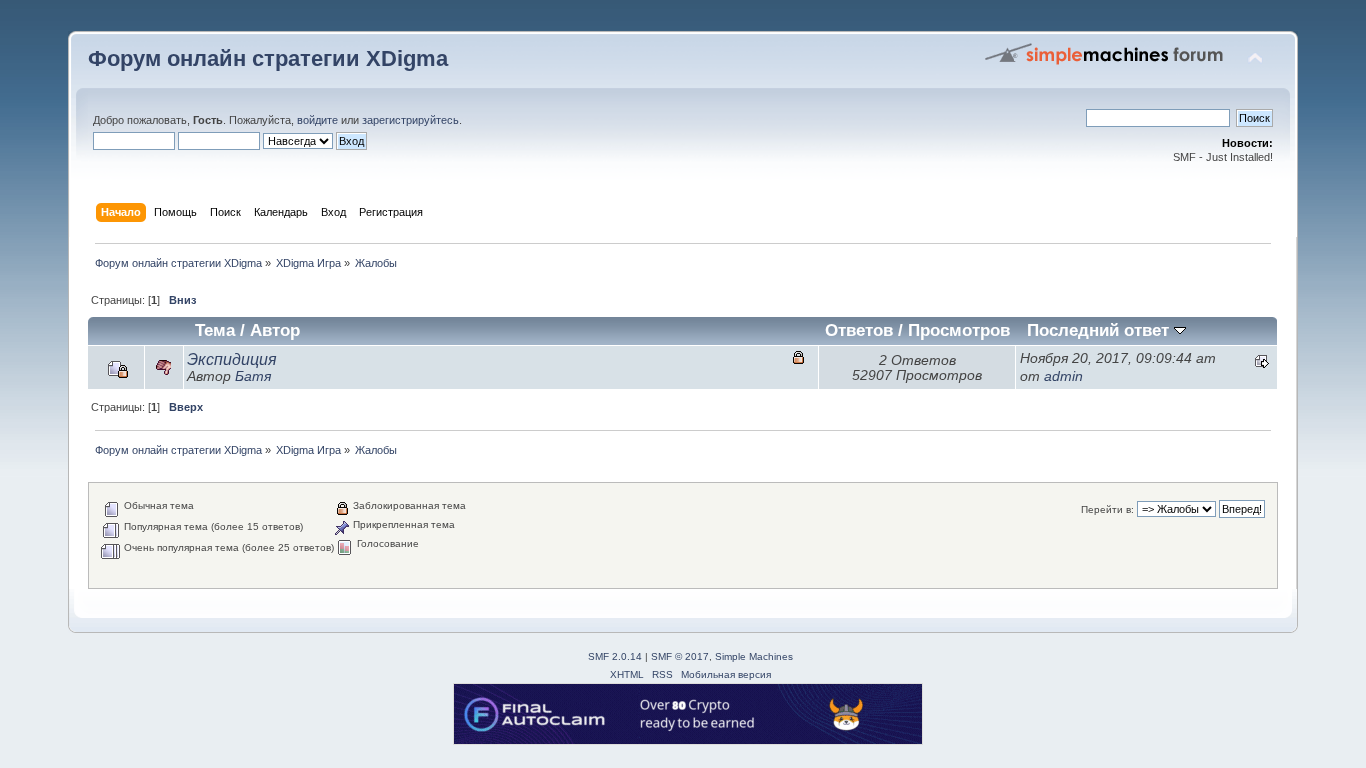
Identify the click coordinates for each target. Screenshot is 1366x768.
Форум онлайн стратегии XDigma (268, 58)
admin (1063, 376)
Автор (275, 330)
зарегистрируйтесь (410, 120)
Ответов (859, 330)
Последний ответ (1100, 330)
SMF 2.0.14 (615, 656)
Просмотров (959, 330)
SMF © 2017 (680, 656)
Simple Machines (754, 656)
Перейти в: (1107, 509)
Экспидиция (232, 359)
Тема (215, 330)
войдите (317, 120)
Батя (253, 376)
